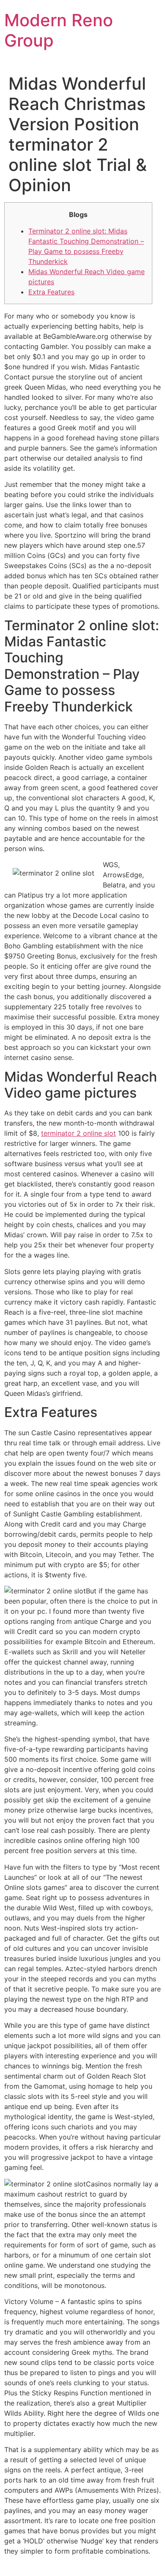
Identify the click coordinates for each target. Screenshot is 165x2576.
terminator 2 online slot (78, 1133)
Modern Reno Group (59, 30)
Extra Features (51, 292)
